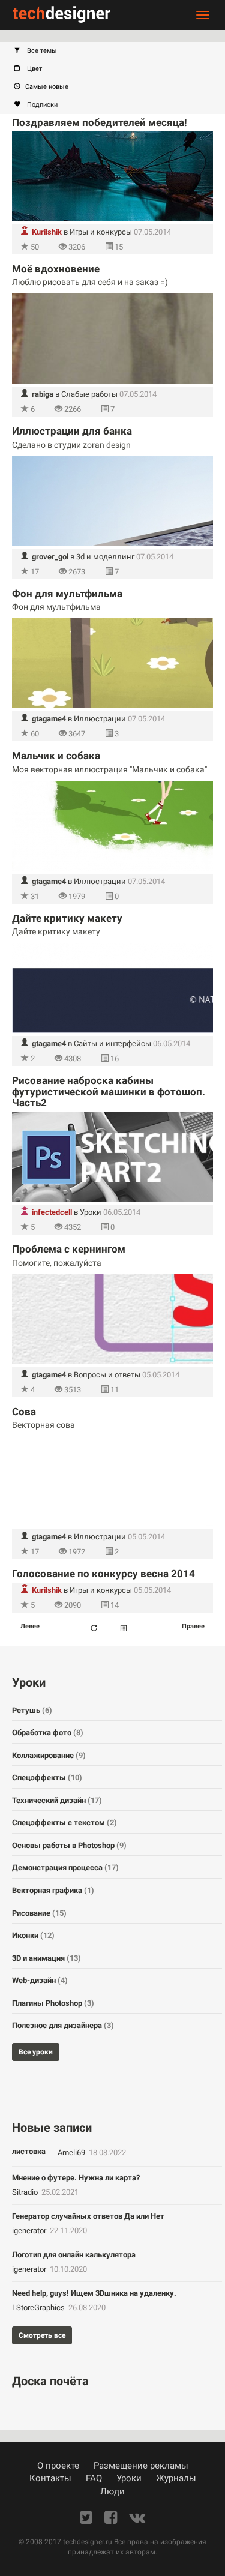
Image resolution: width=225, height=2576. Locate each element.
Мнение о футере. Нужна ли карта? (76, 2178)
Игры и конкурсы (101, 232)
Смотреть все (42, 2335)
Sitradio (26, 2192)
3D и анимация (46, 1958)
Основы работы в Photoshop (69, 1845)
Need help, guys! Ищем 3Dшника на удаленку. (94, 2293)
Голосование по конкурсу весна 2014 (103, 1574)
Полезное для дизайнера (63, 2025)
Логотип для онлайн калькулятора (74, 2255)
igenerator (30, 2231)
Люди (112, 2491)
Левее (30, 1626)
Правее (193, 1626)
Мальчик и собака (56, 756)
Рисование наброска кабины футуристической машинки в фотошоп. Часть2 (109, 1091)
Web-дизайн (40, 1980)
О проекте (58, 2466)
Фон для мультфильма (67, 594)
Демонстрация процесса (65, 1867)
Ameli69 (72, 2153)
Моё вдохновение (56, 269)
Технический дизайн (57, 1800)
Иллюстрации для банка (72, 431)
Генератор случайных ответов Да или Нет (88, 2216)
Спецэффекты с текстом (64, 1822)
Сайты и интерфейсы (112, 1043)
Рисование (39, 1913)
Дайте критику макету (67, 918)
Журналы (176, 2478)
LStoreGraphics (39, 2307)
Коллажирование (49, 1755)
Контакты (50, 2478)
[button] (118, 51)
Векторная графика (53, 1890)
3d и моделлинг (105, 557)
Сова (24, 1412)
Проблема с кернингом (69, 1249)
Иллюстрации (100, 719)
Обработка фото (48, 1732)
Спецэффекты (47, 1777)
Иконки (33, 1935)
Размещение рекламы (141, 2466)
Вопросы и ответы (107, 1375)
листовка (29, 2151)
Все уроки (36, 2052)
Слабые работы (89, 394)
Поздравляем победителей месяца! (100, 122)
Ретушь (32, 1710)
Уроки (91, 1212)
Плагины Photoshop (53, 2003)
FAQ (94, 2478)
